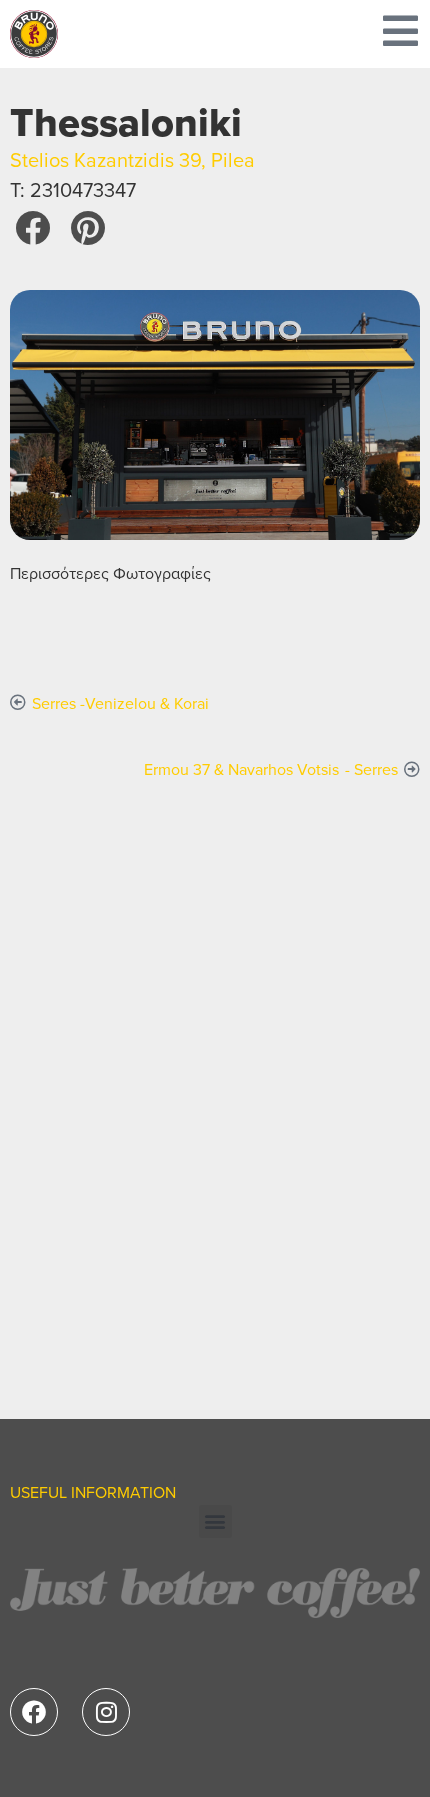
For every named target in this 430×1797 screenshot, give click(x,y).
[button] (32, 227)
